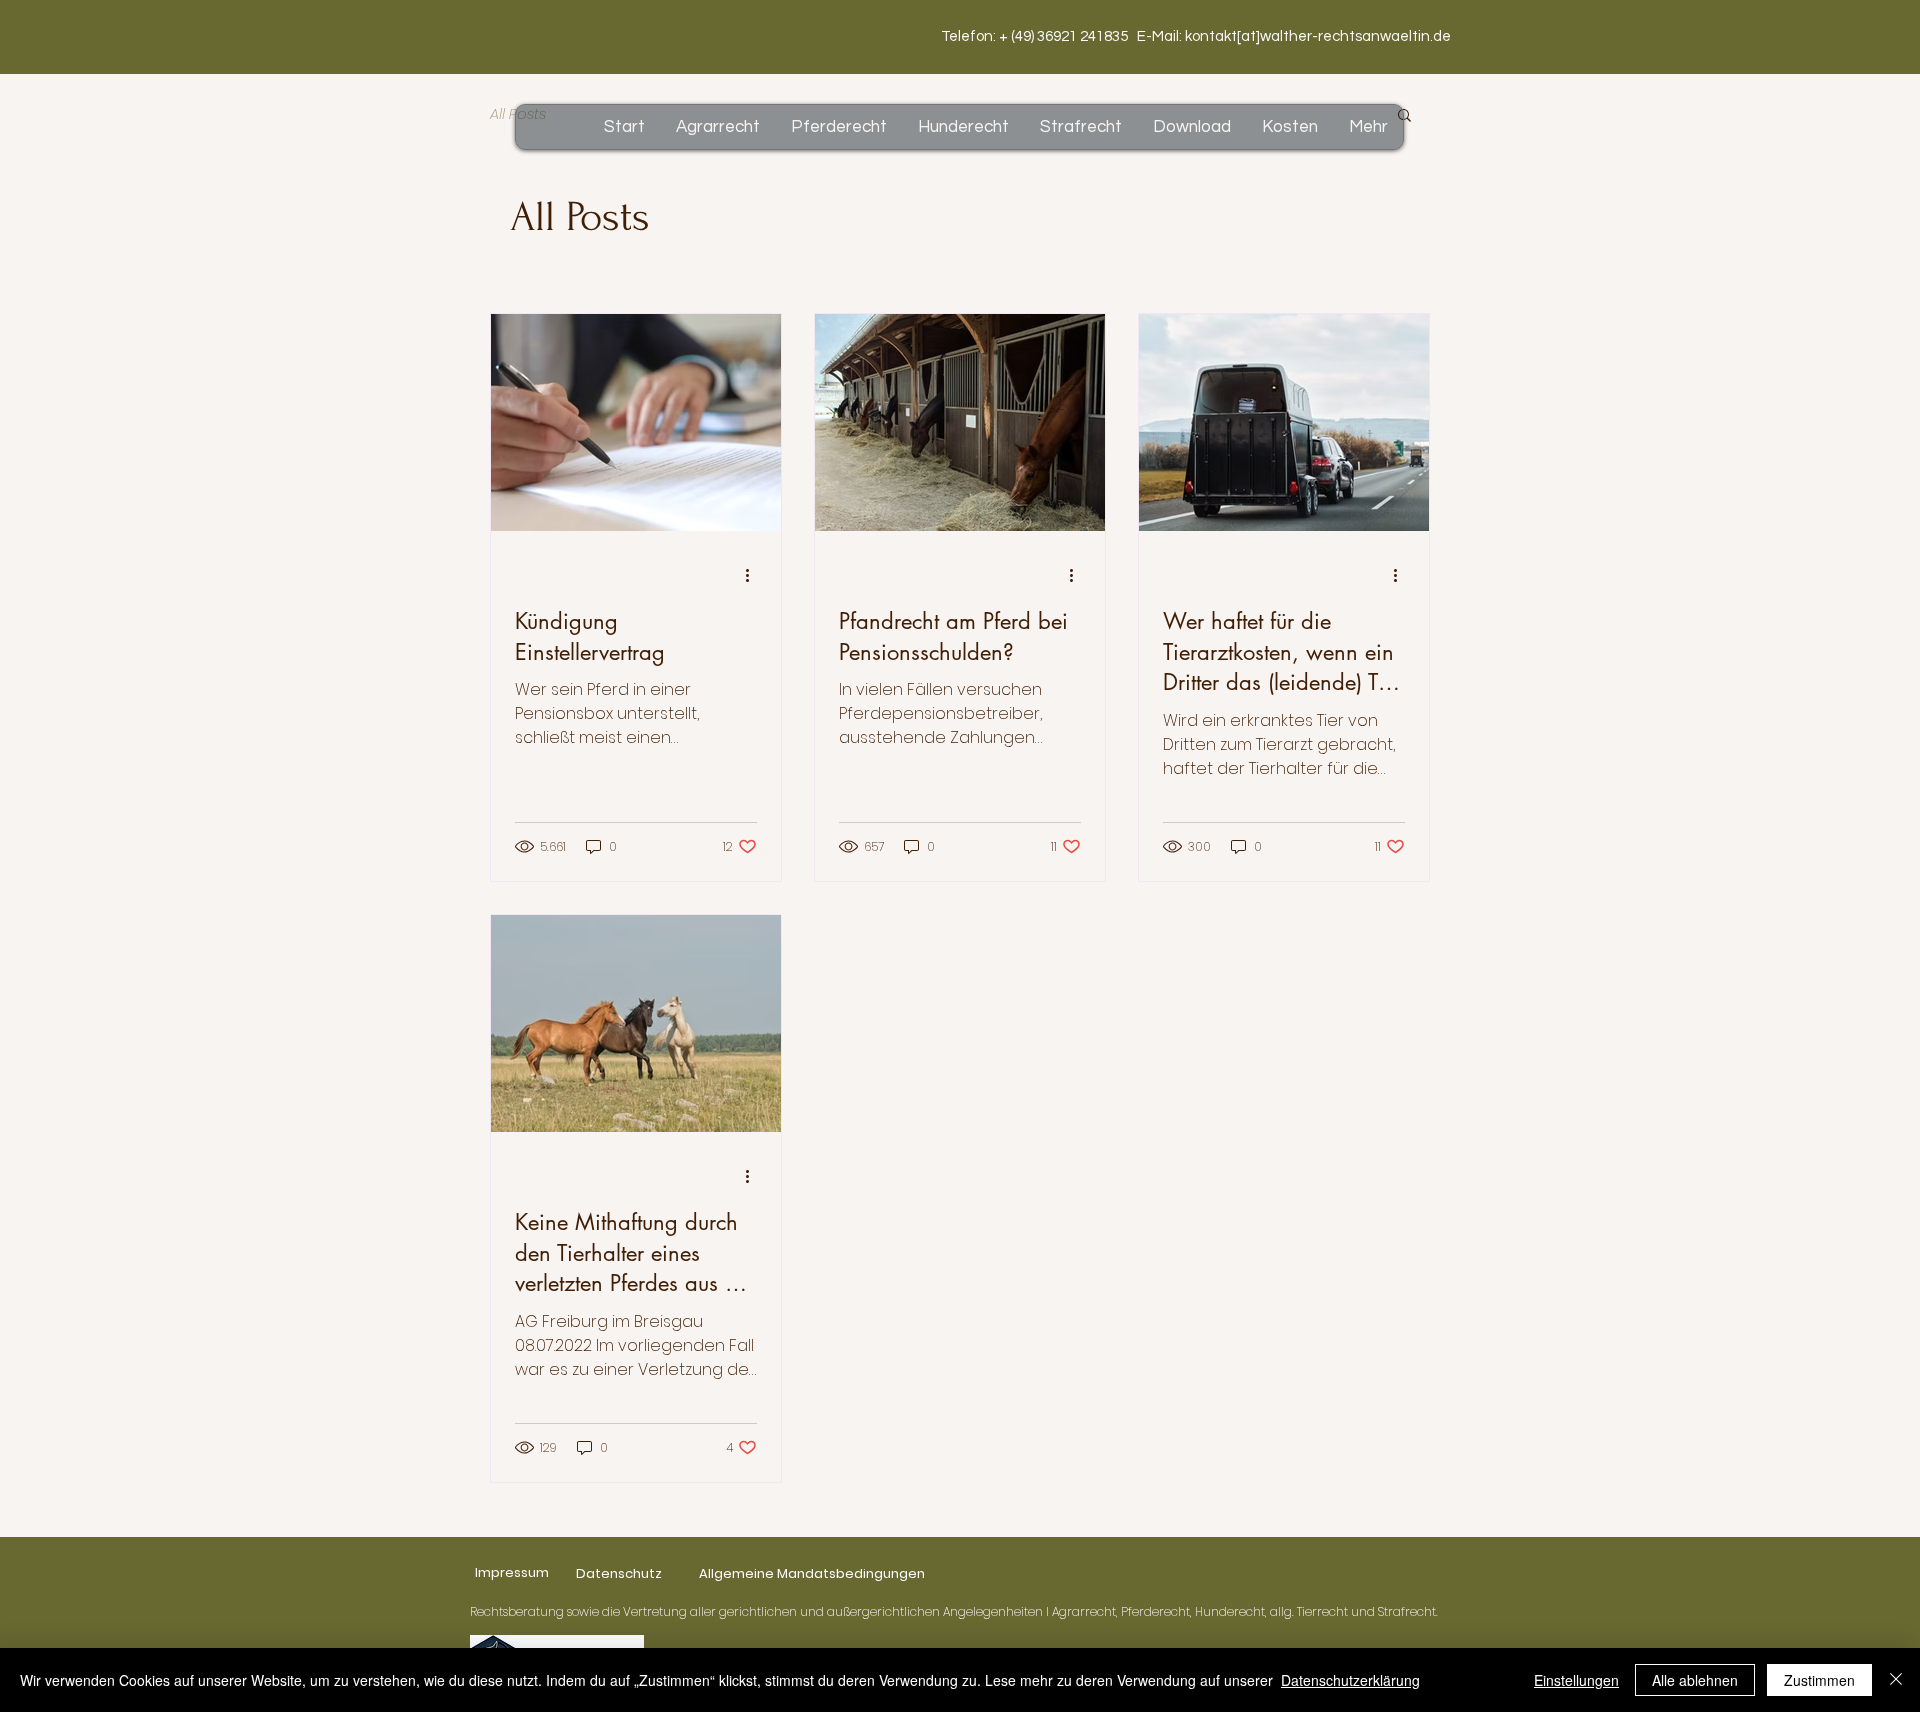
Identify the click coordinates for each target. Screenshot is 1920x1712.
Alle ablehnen (1695, 1680)
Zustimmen (1819, 1680)
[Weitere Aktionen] (754, 576)
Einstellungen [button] (1576, 1680)
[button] (1404, 116)
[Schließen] (1896, 1680)
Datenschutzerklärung (1350, 1680)
